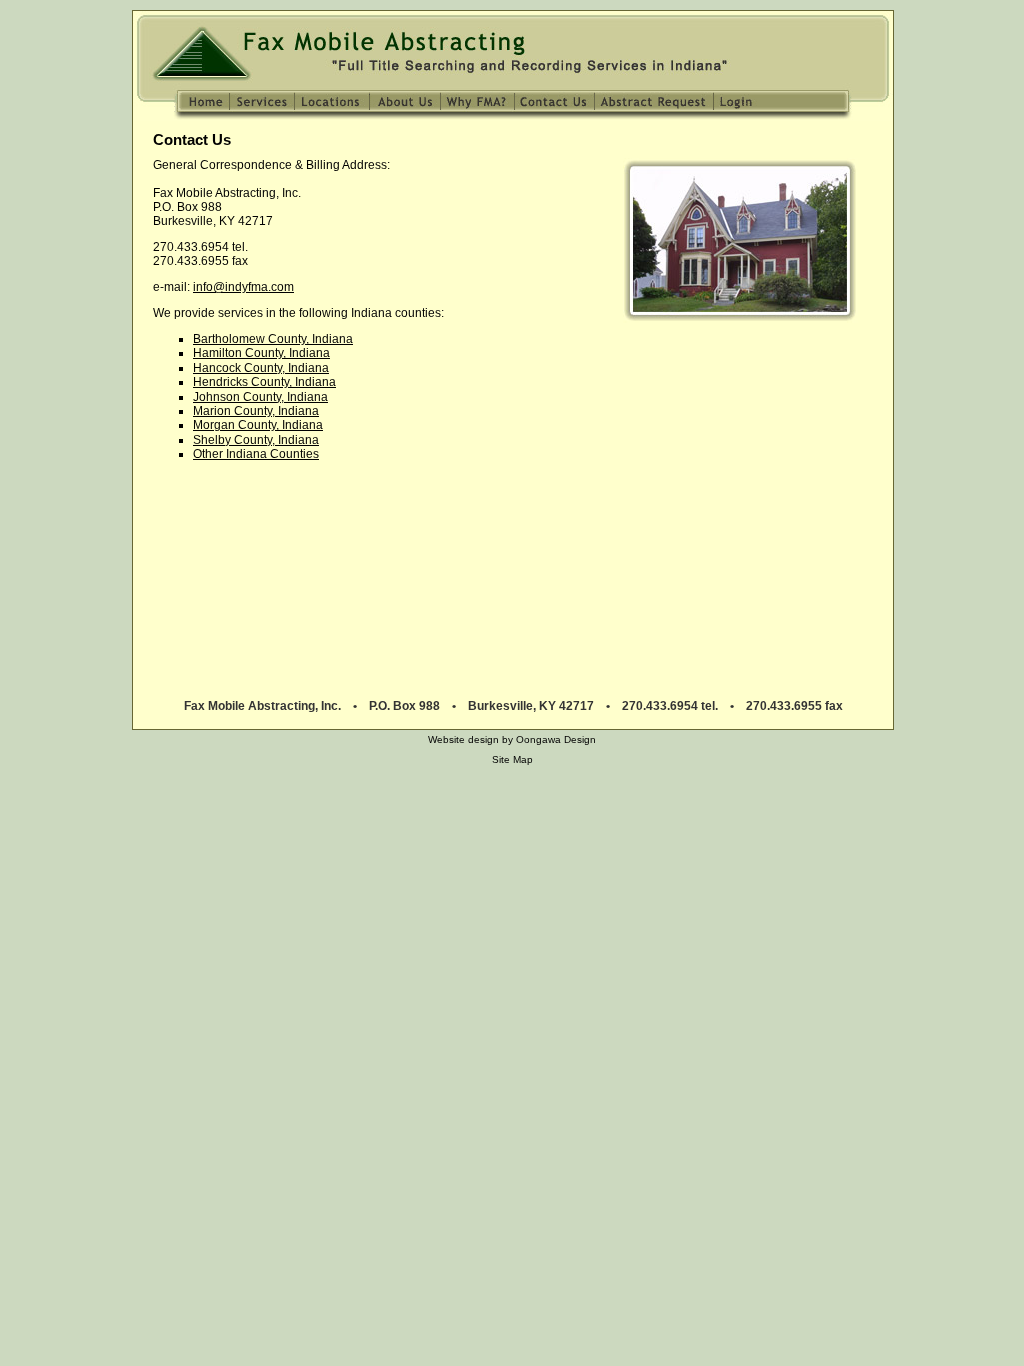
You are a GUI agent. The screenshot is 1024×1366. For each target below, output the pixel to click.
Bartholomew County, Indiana (273, 339)
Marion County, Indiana (256, 411)
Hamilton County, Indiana (261, 353)
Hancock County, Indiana (261, 368)
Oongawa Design (556, 739)
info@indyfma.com (243, 287)
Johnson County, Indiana (260, 397)
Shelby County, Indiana (256, 440)
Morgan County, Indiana (258, 425)
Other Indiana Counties (256, 454)
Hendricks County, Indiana (264, 382)
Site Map (512, 759)
